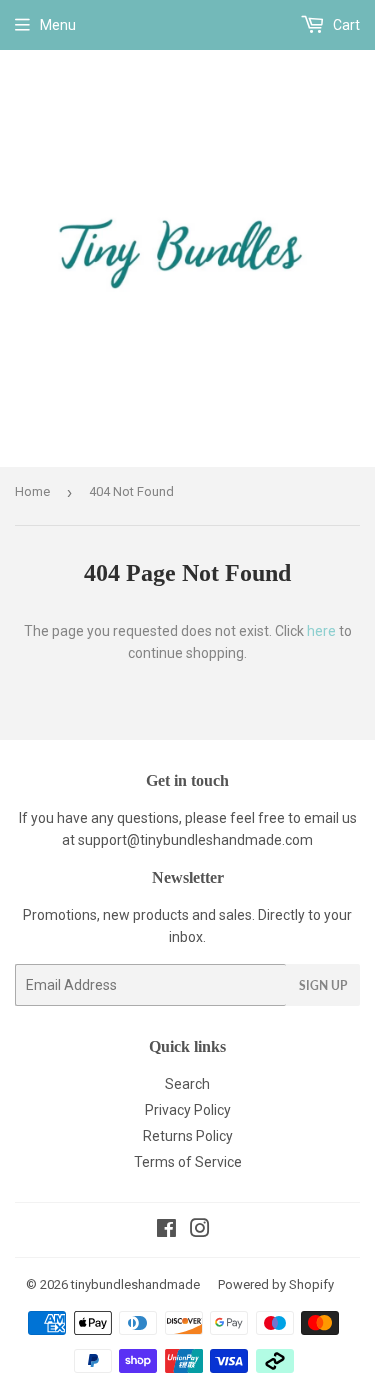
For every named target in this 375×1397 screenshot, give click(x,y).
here (321, 631)
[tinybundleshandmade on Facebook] (166, 1231)
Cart (345, 25)
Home (32, 491)
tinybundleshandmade (135, 1284)
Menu (58, 25)
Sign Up (323, 985)
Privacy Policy (188, 1110)
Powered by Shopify (276, 1284)
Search (187, 1084)
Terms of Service (188, 1162)
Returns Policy (188, 1136)
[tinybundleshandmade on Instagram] (200, 1231)
